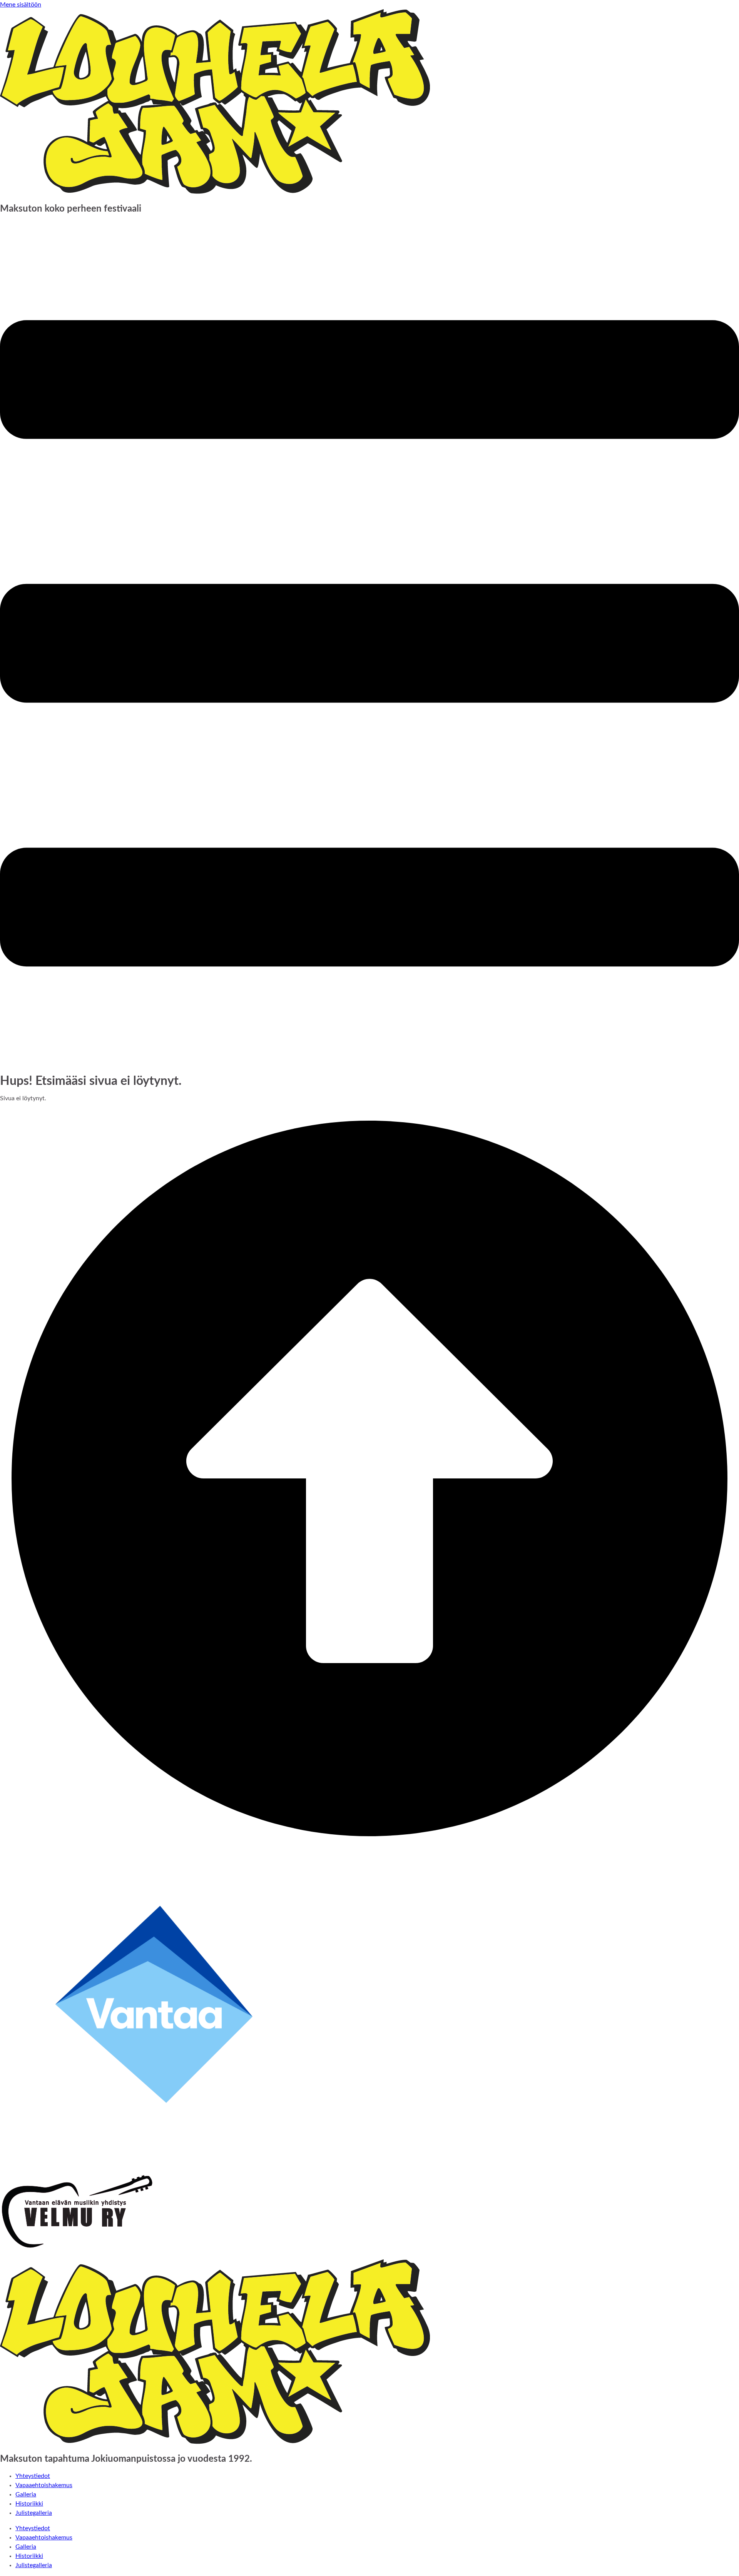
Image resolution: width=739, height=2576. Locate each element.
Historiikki (29, 2504)
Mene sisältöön (21, 5)
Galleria (26, 2494)
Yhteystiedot (33, 2476)
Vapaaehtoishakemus (44, 2485)
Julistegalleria (34, 2513)
